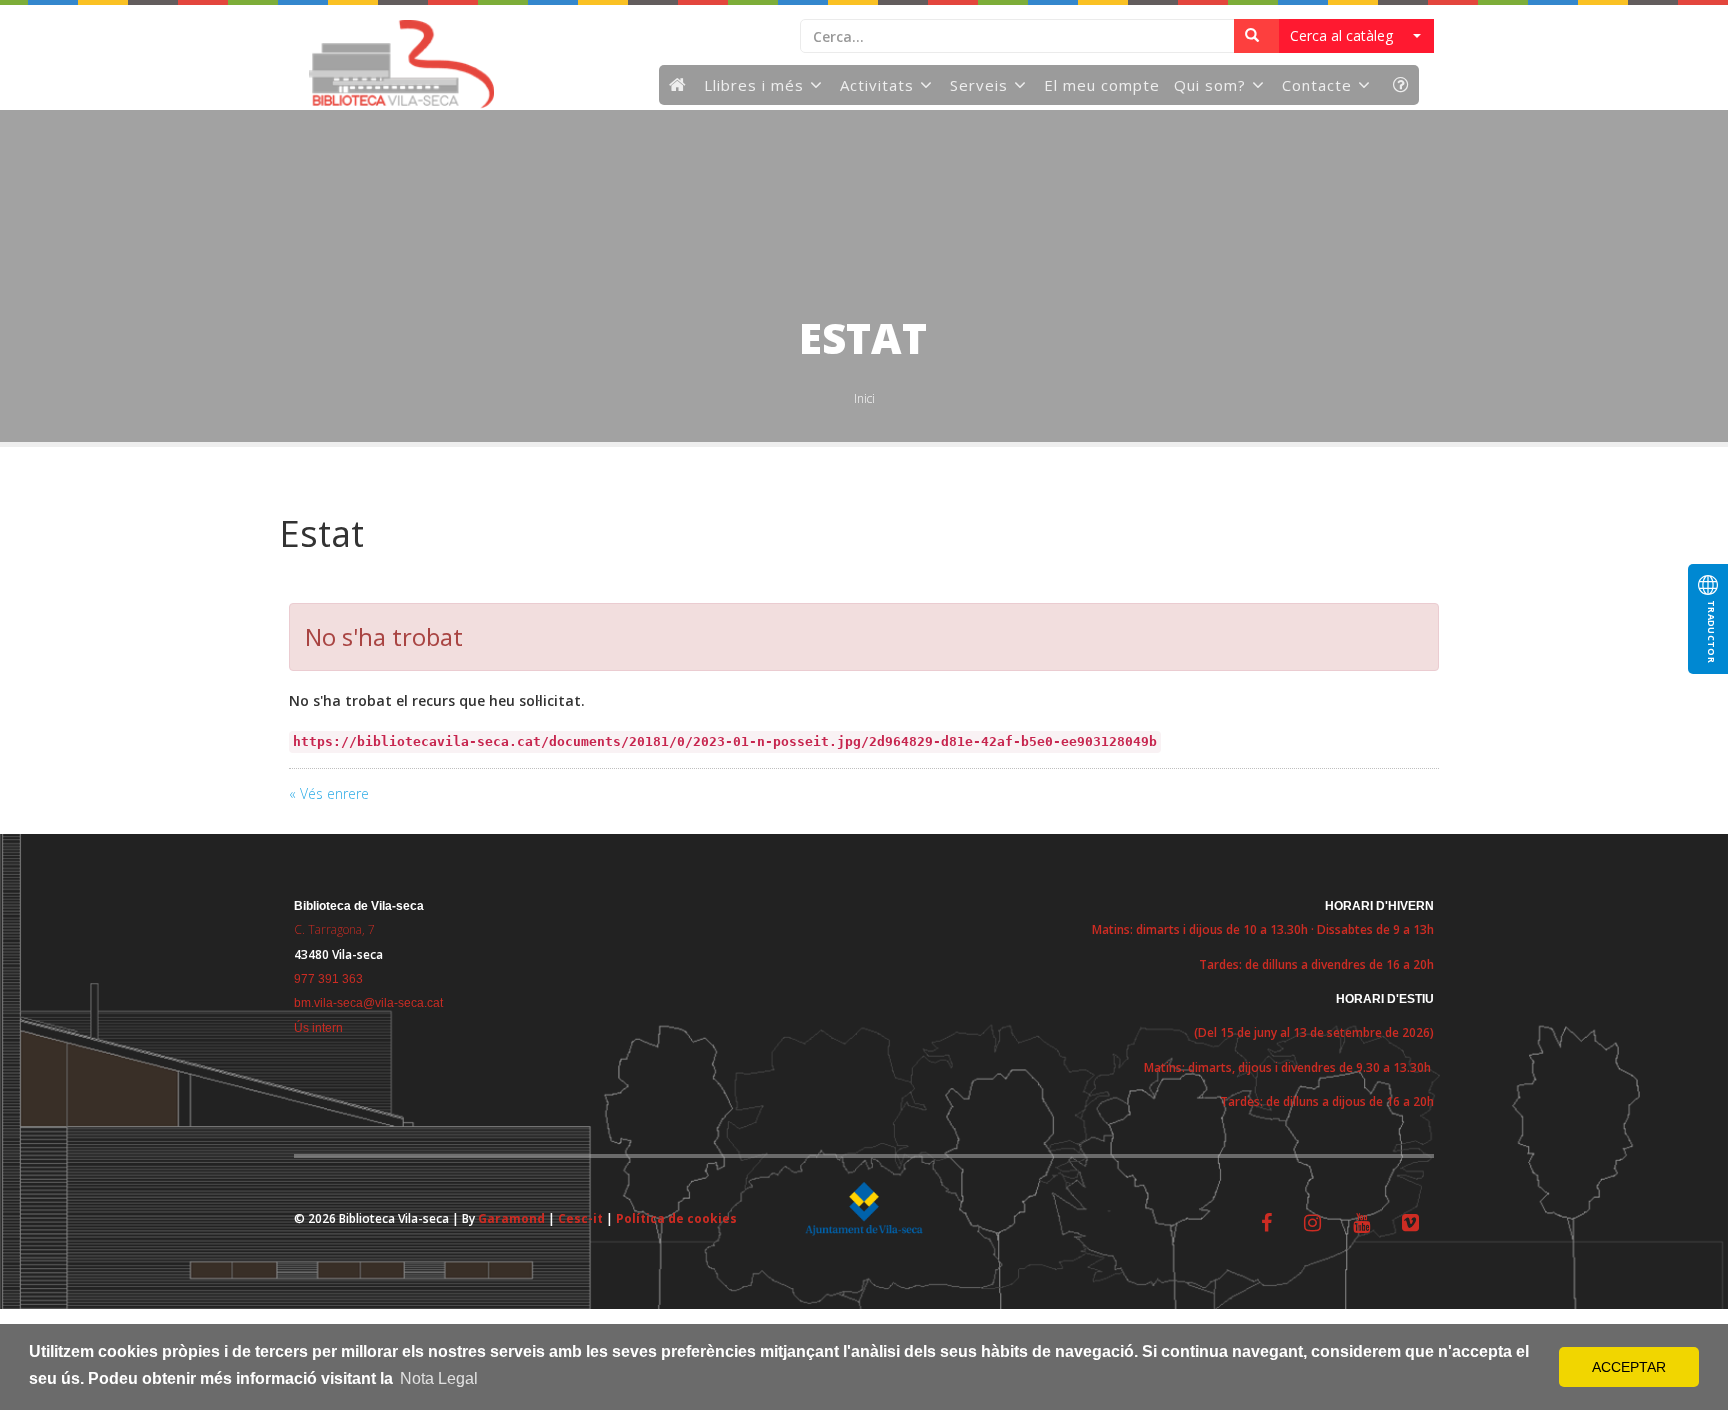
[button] (1356, 36)
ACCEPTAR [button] (1629, 1367)
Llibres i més (754, 85)
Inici (864, 398)
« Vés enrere (329, 793)
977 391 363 (328, 979)
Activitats (877, 85)
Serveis (979, 85)
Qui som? (1210, 85)
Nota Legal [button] (439, 1378)
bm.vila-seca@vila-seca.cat (368, 1003)
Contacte (1317, 85)
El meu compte (1102, 85)
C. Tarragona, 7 (334, 929)
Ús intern (318, 1028)
